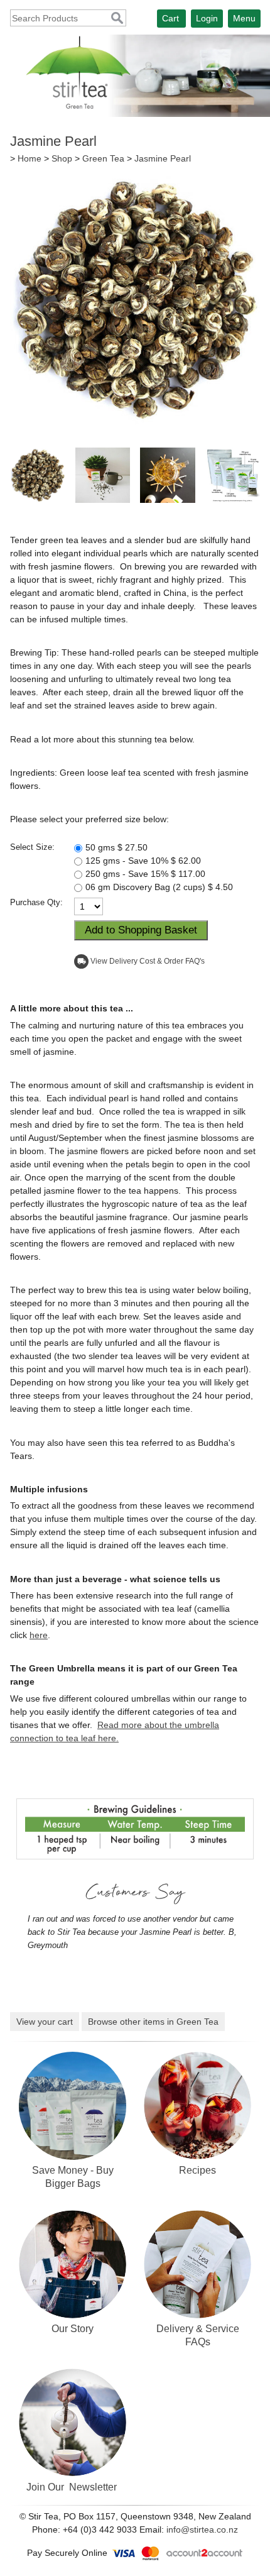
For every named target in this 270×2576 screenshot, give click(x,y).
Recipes (197, 2170)
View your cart (45, 2022)
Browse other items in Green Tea (153, 2022)
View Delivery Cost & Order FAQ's (148, 961)
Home (30, 158)
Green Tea (103, 158)
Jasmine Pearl (163, 158)
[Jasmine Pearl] (135, 421)
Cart (170, 18)
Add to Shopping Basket (141, 930)
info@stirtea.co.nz (202, 2529)
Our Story (73, 2328)
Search (117, 19)
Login (207, 18)
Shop (62, 158)
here (39, 1635)
